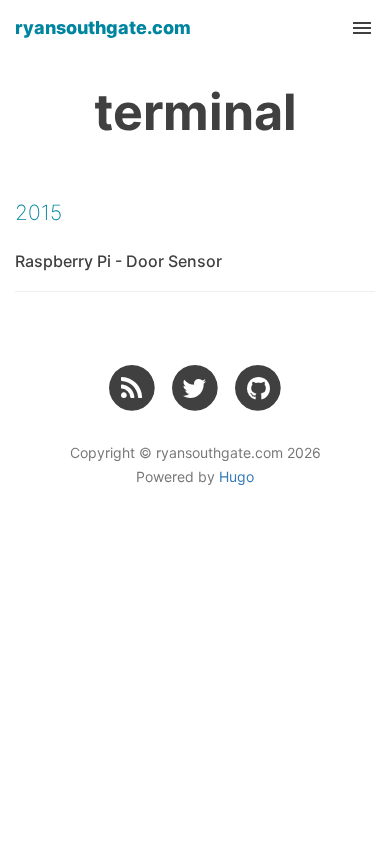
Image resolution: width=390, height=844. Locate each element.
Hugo (236, 476)
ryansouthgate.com (103, 27)
